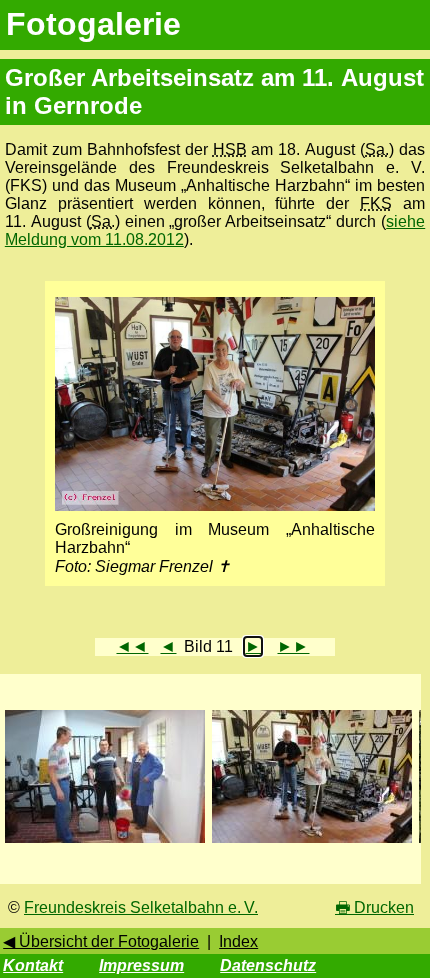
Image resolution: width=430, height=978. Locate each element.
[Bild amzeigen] (105, 843)
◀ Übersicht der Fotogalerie (101, 941)
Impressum (141, 965)
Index (238, 941)
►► (293, 646)
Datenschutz (268, 965)
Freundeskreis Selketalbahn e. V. (141, 907)
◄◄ (132, 646)
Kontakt (33, 965)
